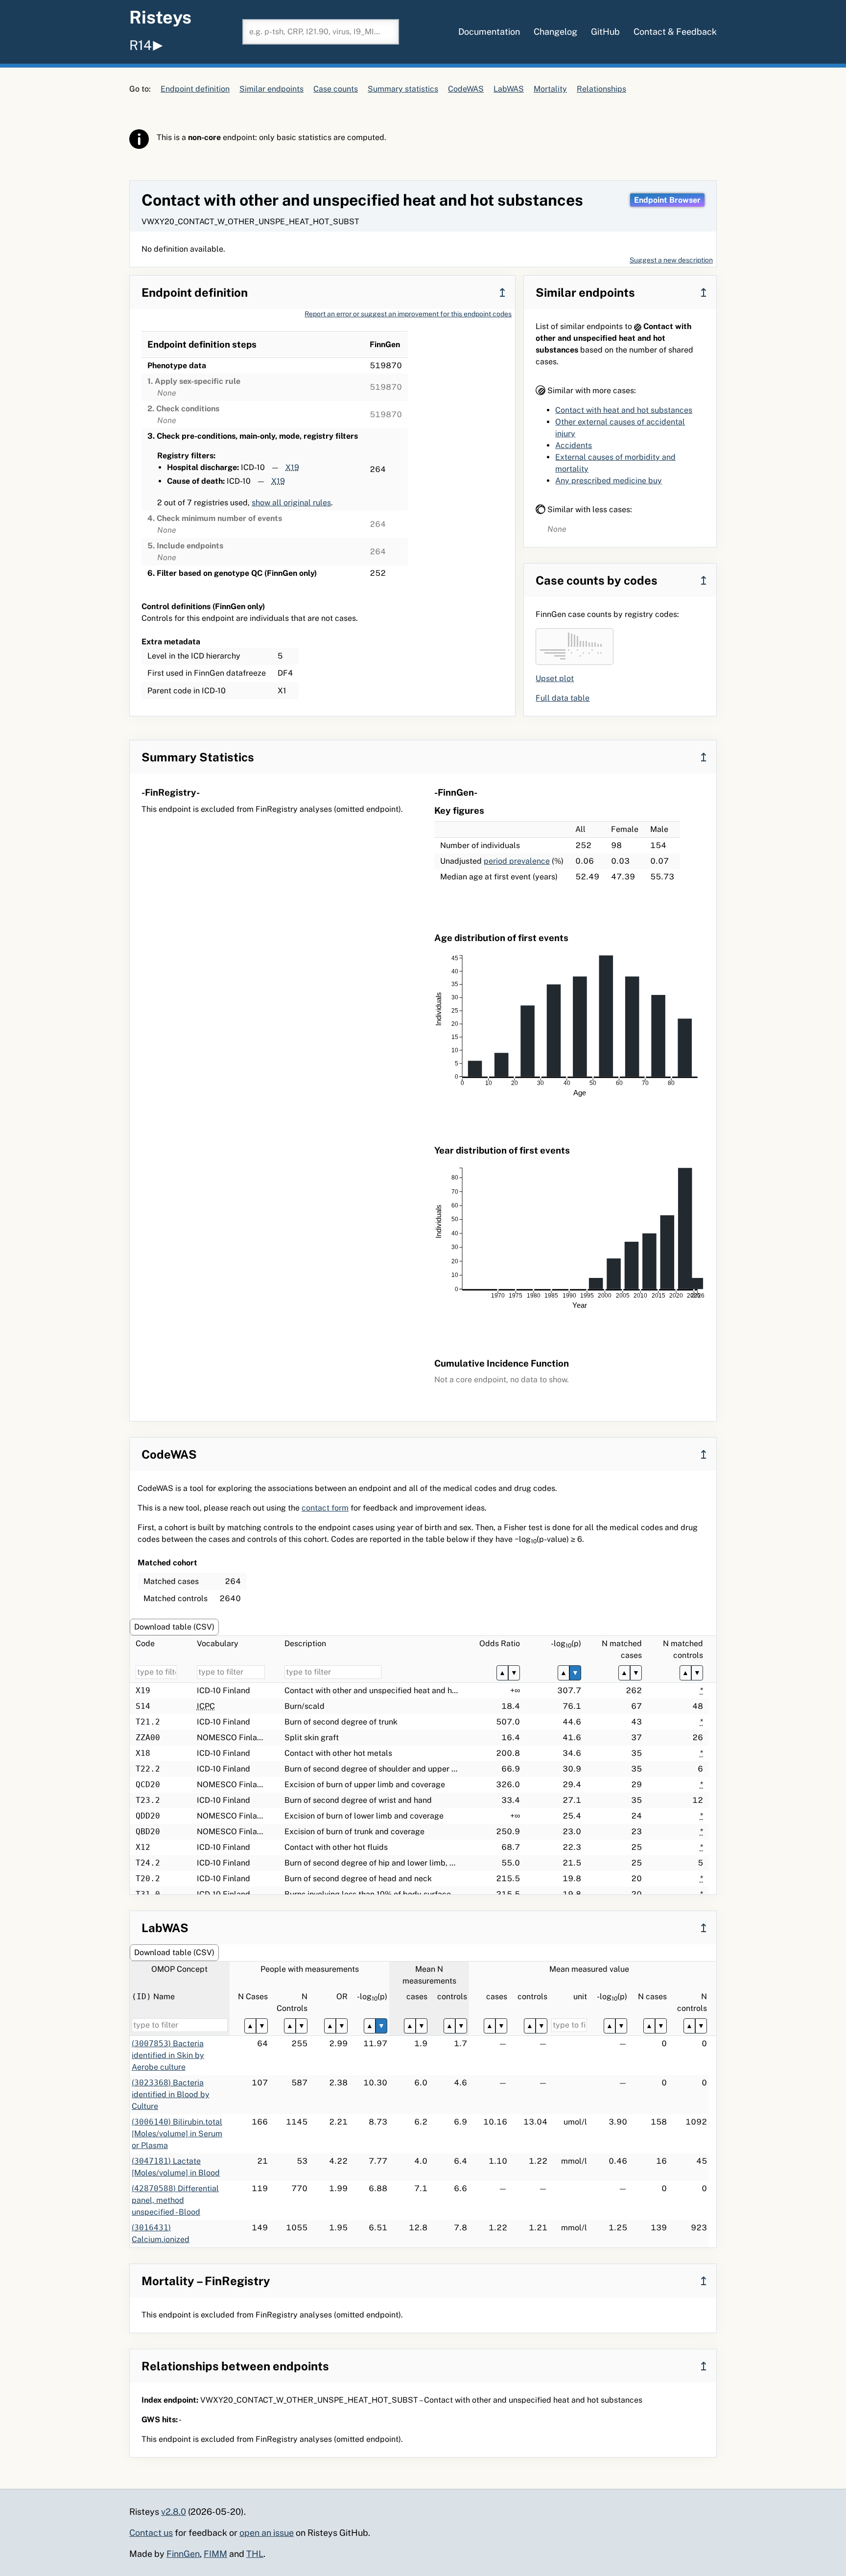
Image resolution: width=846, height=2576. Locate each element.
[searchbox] (321, 32)
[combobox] (321, 32)
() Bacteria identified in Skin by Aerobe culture (168, 2055)
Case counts (336, 89)
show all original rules (291, 503)
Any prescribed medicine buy (609, 481)
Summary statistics (403, 89)
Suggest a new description (671, 260)
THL (255, 2554)
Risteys (160, 17)
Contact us (151, 2533)
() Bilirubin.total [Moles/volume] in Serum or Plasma (177, 2134)
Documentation (489, 32)
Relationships (601, 89)
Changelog (555, 32)
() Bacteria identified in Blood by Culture (171, 2094)
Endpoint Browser (667, 200)
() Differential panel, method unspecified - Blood (175, 2200)
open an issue (267, 2533)
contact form (325, 1508)
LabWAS (509, 89)
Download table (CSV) (174, 1627)
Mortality (550, 89)
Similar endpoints (271, 89)
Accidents (574, 445)
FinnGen (183, 2554)
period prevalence (517, 861)
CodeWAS (466, 89)
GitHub (605, 32)
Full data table (563, 698)
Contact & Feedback (675, 32)
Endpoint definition (195, 89)
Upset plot (555, 678)
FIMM (215, 2554)
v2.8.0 (174, 2512)
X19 (292, 467)
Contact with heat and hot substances (624, 410)
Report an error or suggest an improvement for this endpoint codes (408, 314)
